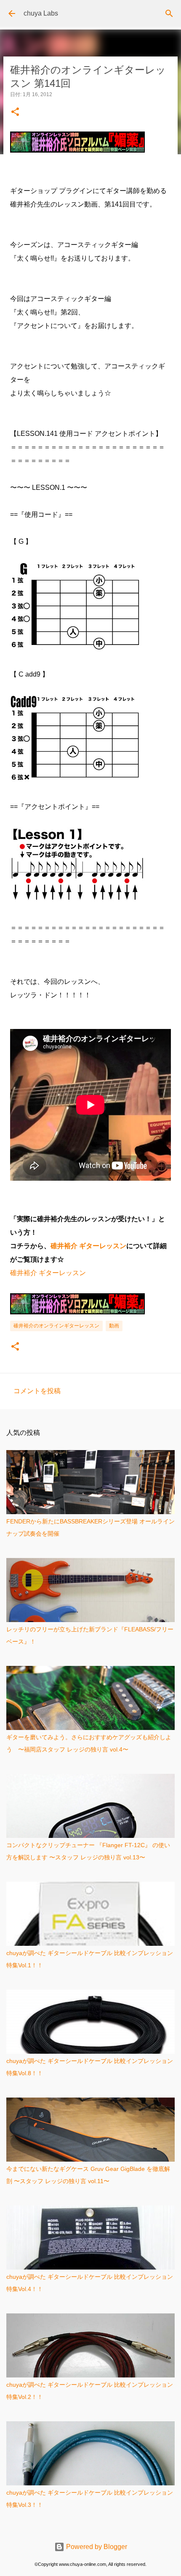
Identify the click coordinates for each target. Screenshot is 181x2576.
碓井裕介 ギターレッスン (88, 1246)
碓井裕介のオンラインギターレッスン (56, 1326)
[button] (15, 112)
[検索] (169, 13)
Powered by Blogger (96, 2547)
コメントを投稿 (37, 1391)
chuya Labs (41, 13)
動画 (114, 1326)
